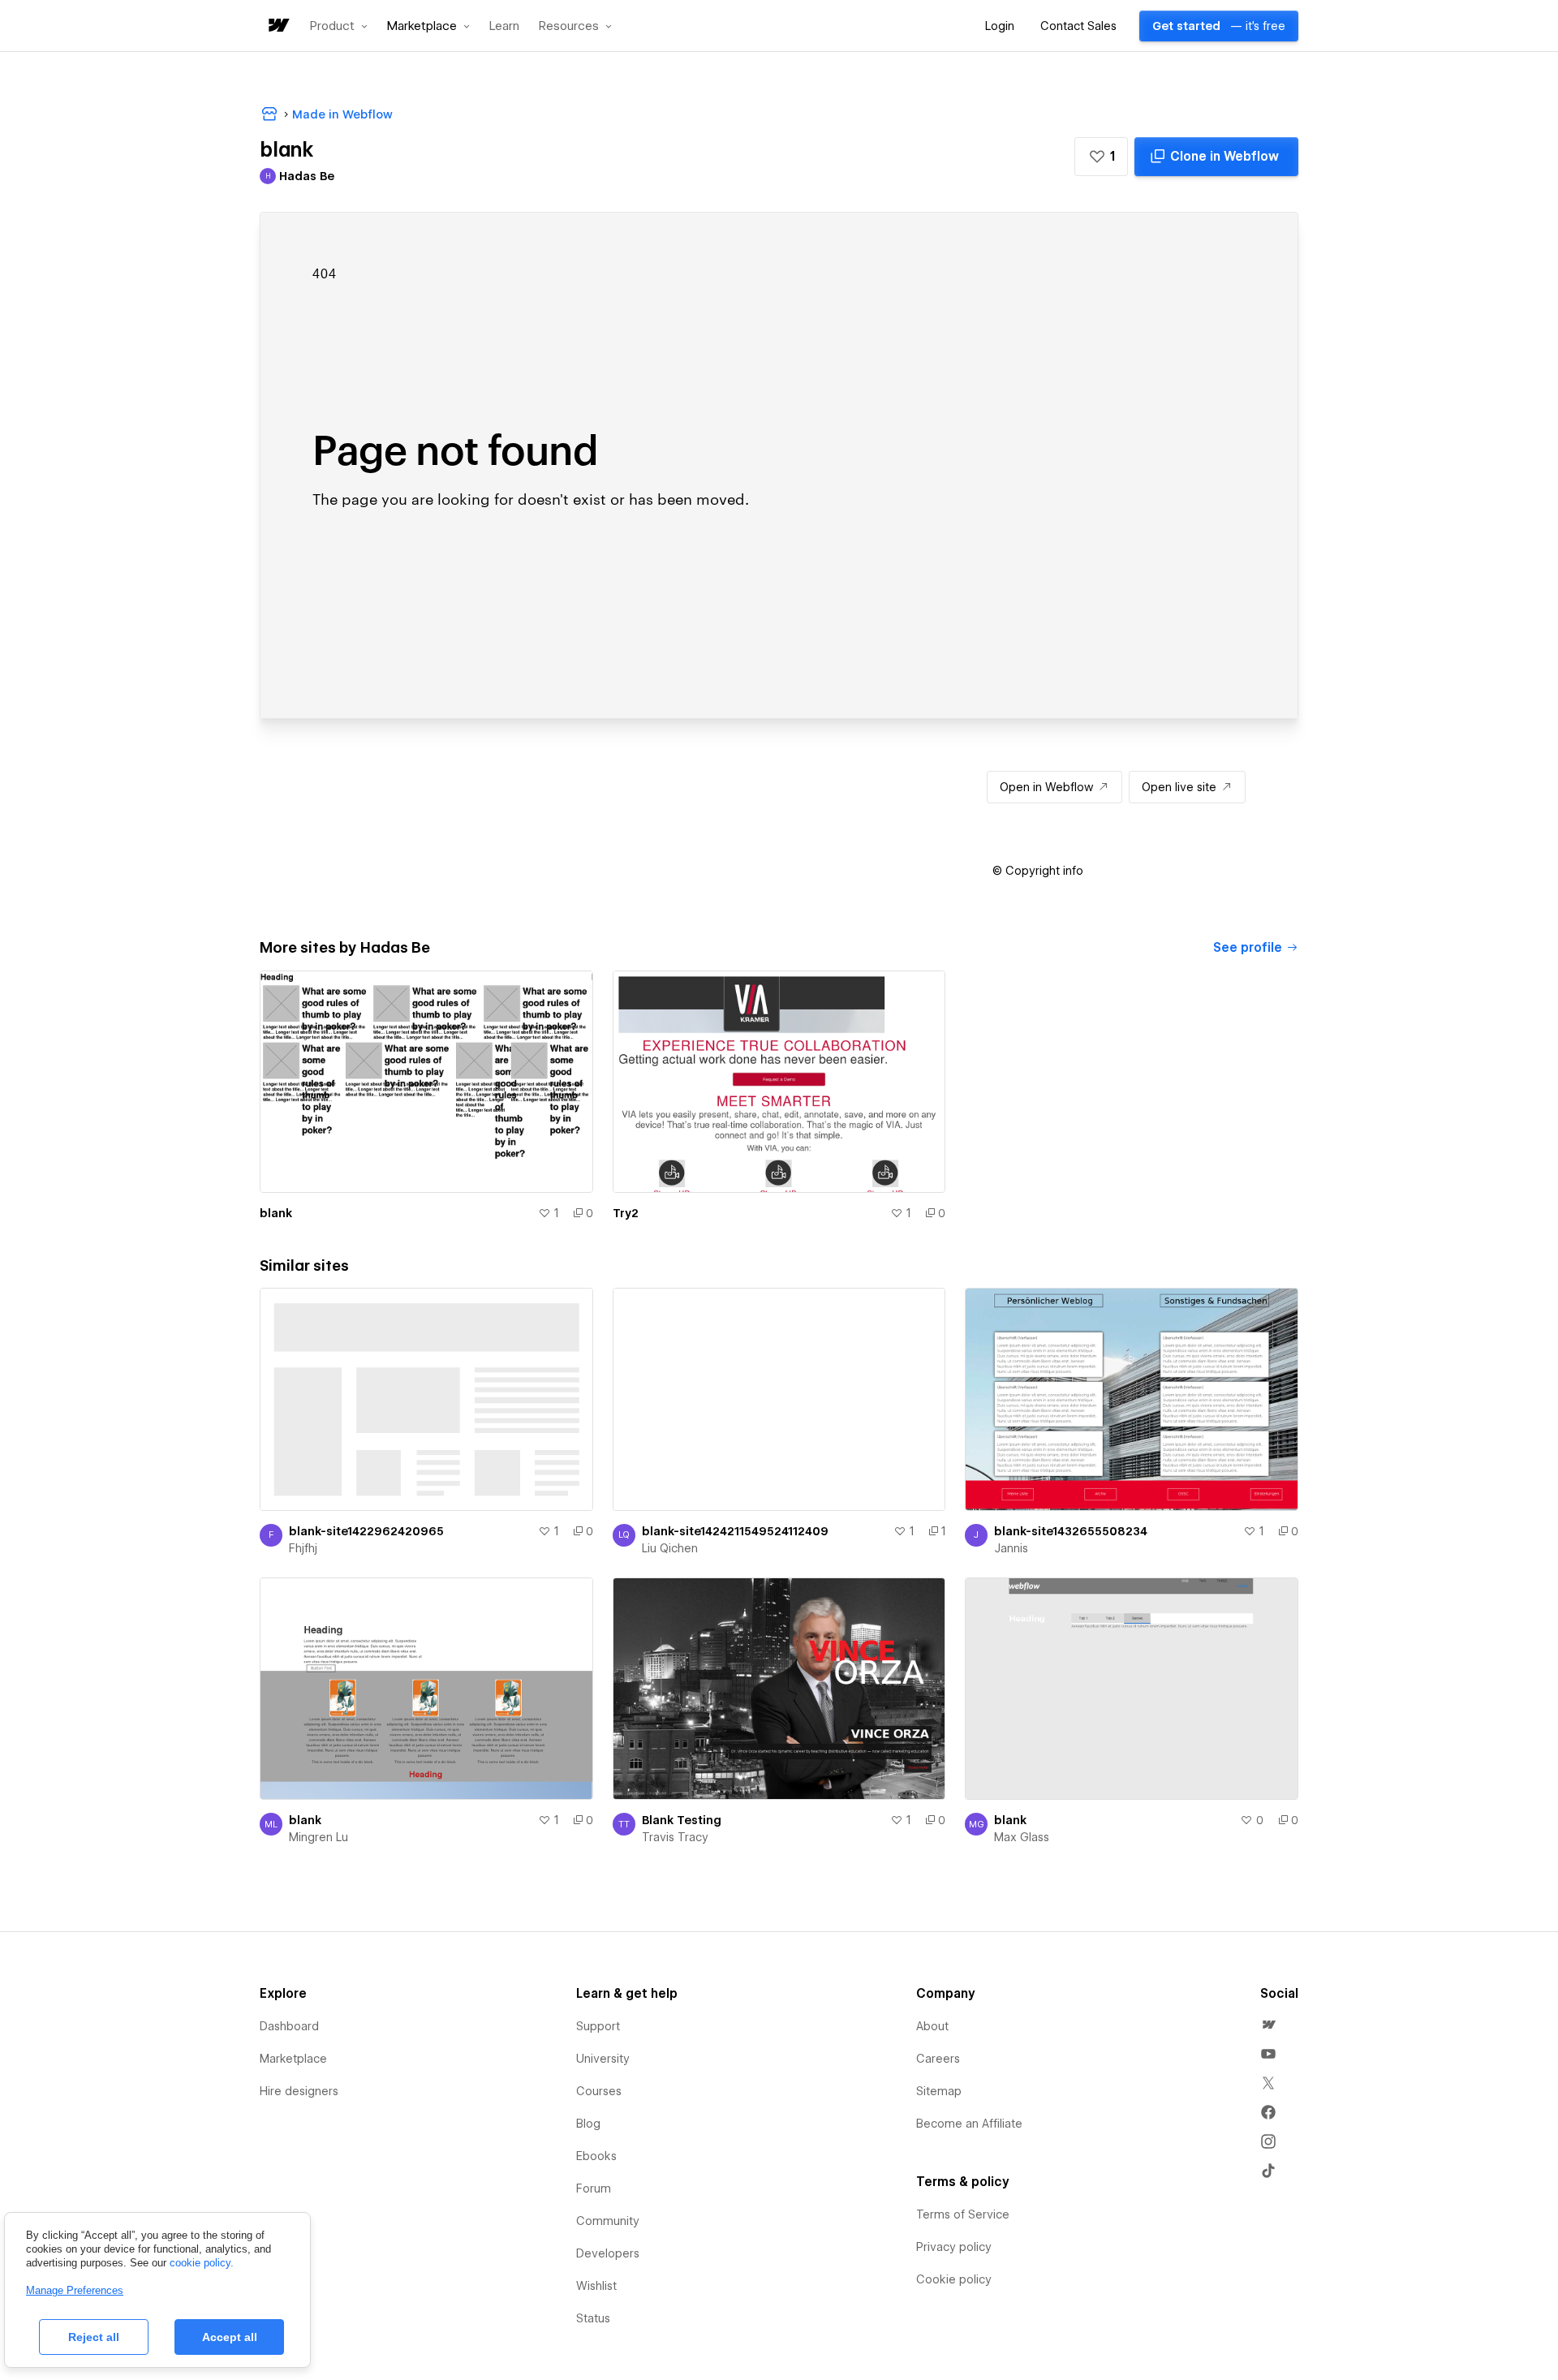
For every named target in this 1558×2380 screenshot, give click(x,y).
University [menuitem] (603, 2059)
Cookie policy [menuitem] (954, 2279)
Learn (504, 26)
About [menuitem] (932, 2026)
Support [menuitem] (598, 2026)
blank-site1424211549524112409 (735, 1531)
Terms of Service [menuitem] (963, 2214)
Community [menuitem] (608, 2221)
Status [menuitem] (593, 2318)
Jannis (1011, 1548)
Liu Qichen (670, 1548)
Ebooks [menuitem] (596, 2156)
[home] (278, 26)
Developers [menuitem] (608, 2253)
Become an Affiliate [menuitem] (969, 2124)
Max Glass (1022, 1837)
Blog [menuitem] (588, 2124)
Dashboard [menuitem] (289, 2026)
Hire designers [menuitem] (299, 2091)
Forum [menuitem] (594, 2188)
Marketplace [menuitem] (293, 2059)
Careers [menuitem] (938, 2059)
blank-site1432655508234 (1071, 1531)
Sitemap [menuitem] (939, 2091)
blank (276, 1213)
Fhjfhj (303, 1548)
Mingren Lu (318, 1837)
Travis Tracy (675, 1837)
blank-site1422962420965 (366, 1531)
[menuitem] (1268, 2025)
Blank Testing (682, 1820)
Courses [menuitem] (599, 2091)
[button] (339, 26)
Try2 (626, 1213)
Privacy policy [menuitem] (954, 2247)
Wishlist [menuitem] (596, 2286)
